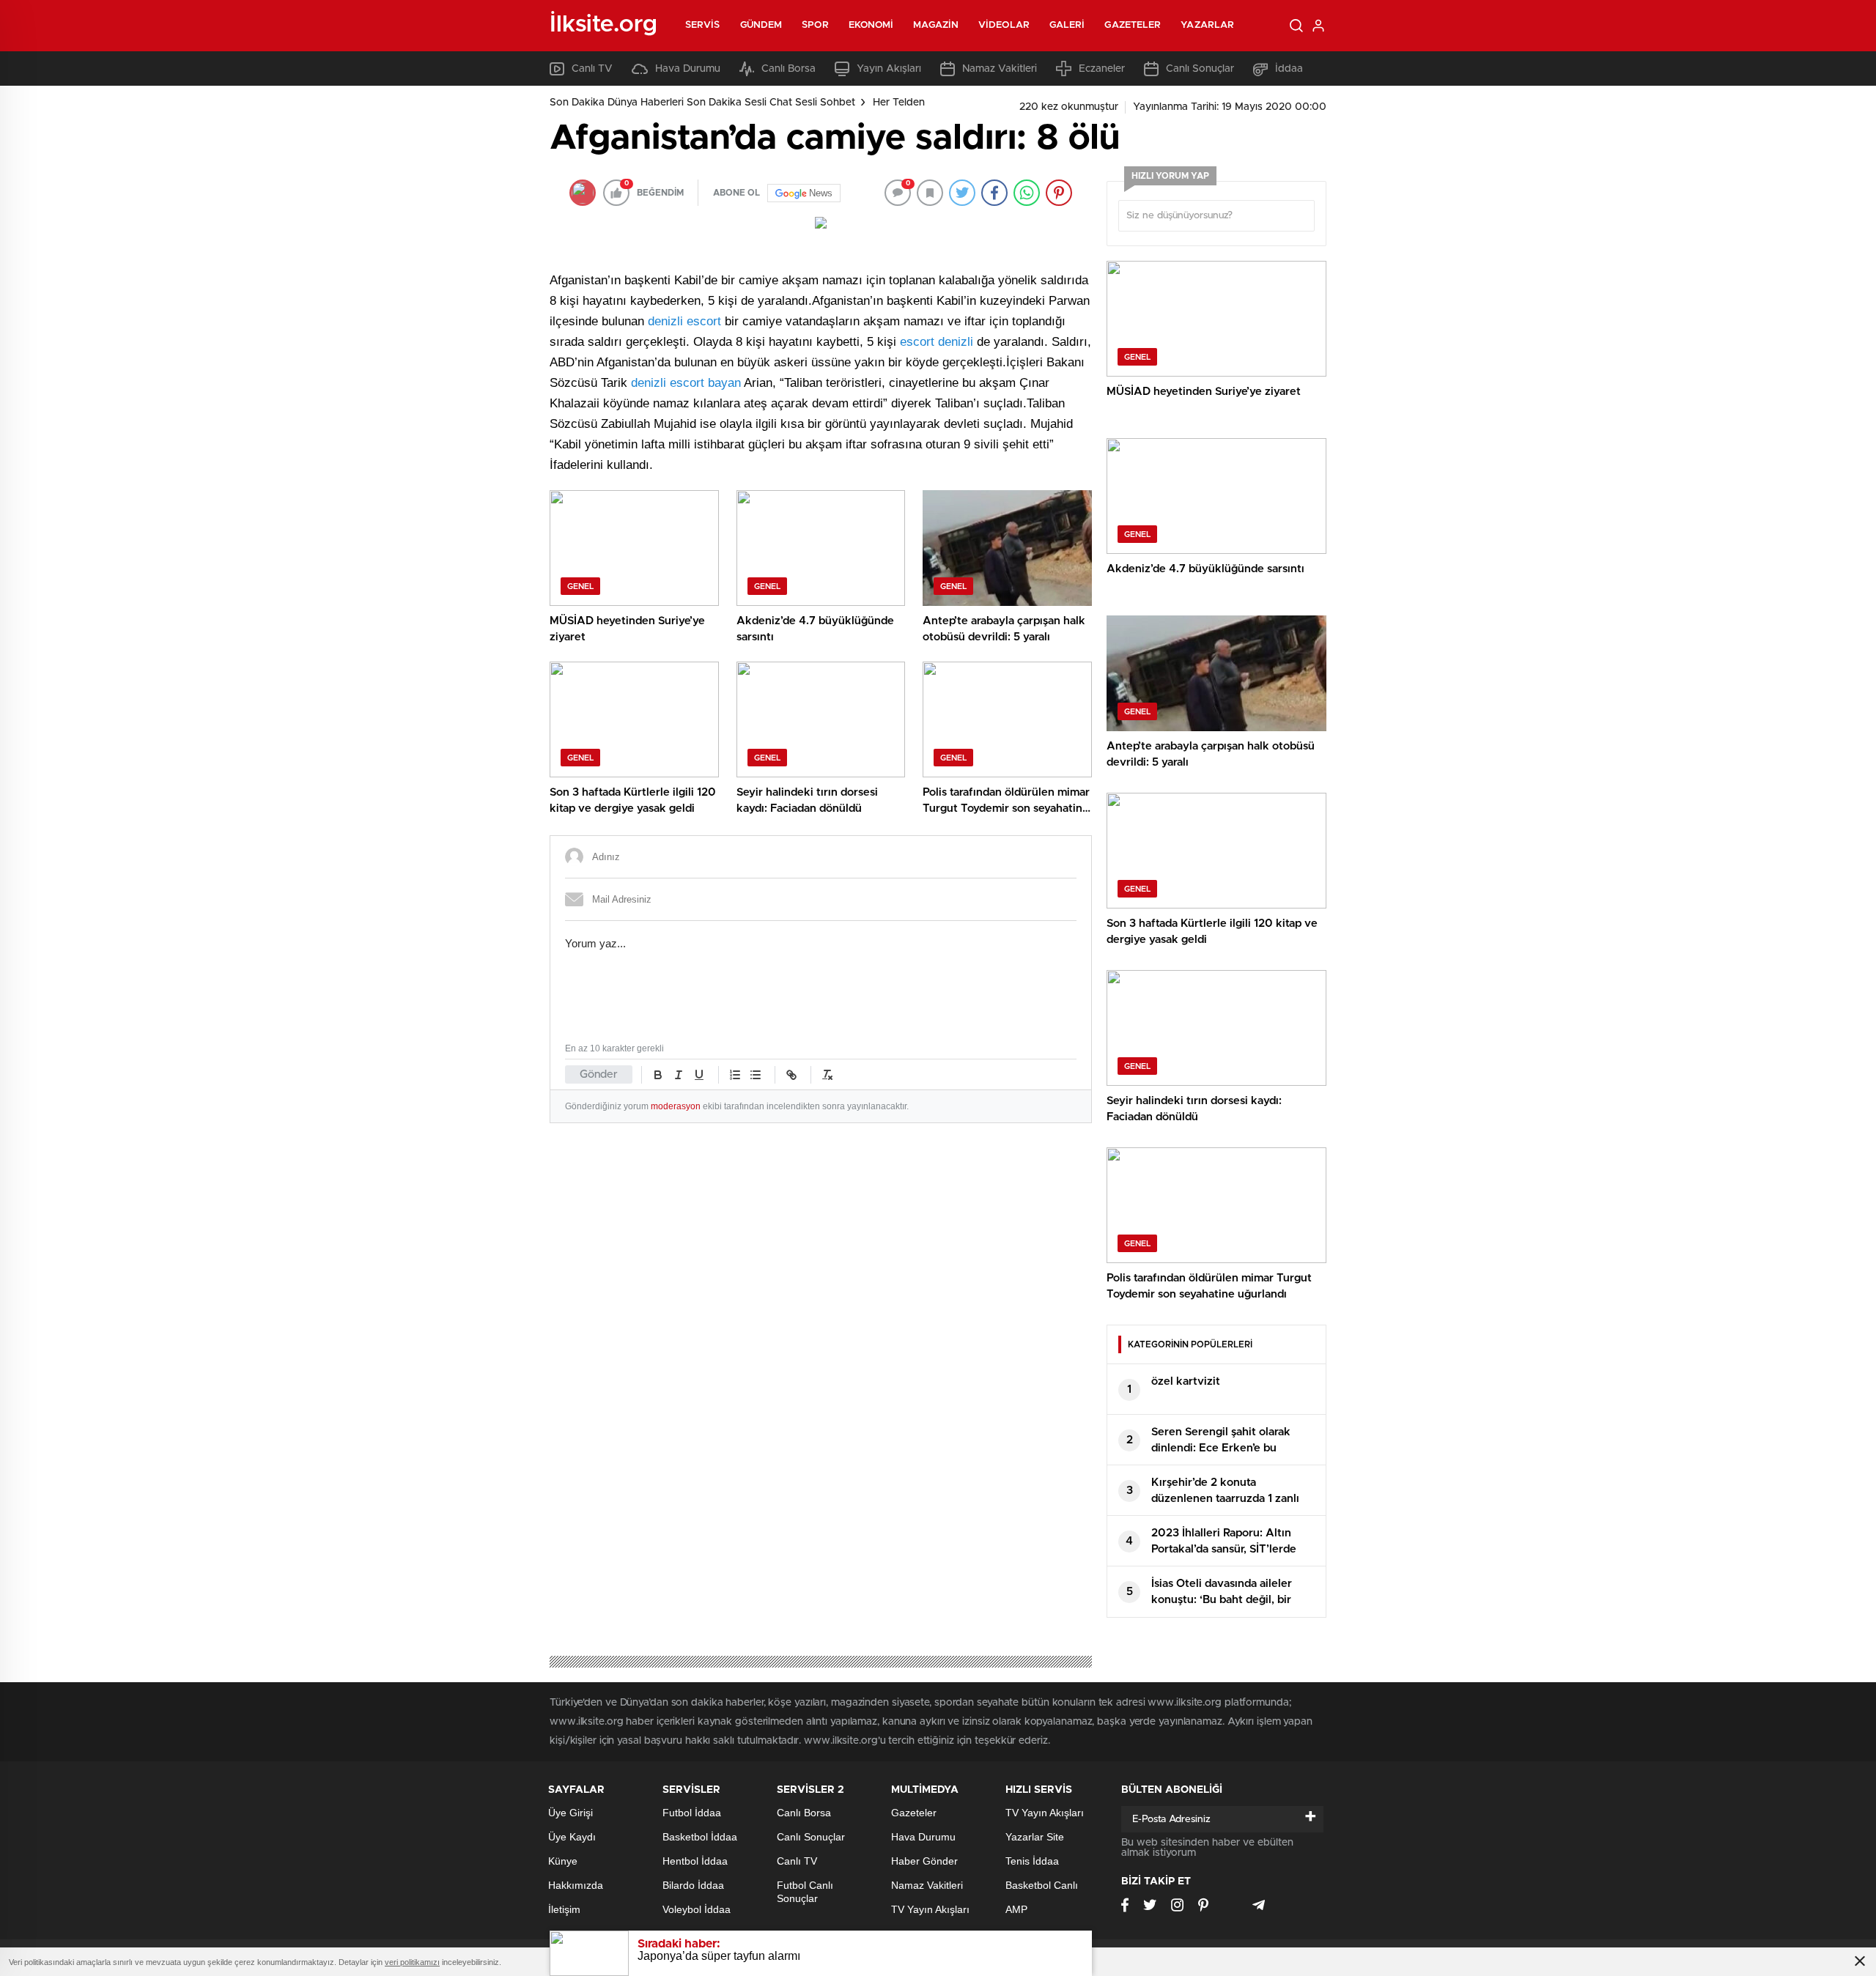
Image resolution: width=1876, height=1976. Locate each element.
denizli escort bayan (686, 383)
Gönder (599, 1074)
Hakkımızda (576, 1885)
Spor (815, 25)
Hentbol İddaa (695, 1861)
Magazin (936, 25)
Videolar (1004, 25)
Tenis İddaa (1032, 1861)
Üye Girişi (570, 1813)
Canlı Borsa (789, 69)
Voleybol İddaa (697, 1909)
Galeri (1067, 25)
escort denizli (937, 342)
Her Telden (899, 103)
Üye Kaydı (572, 1837)
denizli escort (684, 321)
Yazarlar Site (1035, 1837)
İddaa (1289, 69)
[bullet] (756, 1075)
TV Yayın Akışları (930, 1909)
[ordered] (735, 1075)
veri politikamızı (412, 1962)
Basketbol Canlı (1042, 1885)
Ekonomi (871, 25)
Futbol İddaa (692, 1813)
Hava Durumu (688, 69)
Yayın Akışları (889, 69)
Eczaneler (1102, 69)
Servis (703, 25)
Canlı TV (592, 69)
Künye (563, 1861)
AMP (1016, 1909)
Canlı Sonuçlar (1200, 69)
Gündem (761, 25)
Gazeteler (1133, 25)
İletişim (564, 1909)
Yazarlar (1207, 25)
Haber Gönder (924, 1861)
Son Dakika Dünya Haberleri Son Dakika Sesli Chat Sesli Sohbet (702, 103)
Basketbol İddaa (700, 1837)
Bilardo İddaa (693, 1885)
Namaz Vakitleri (1000, 69)
